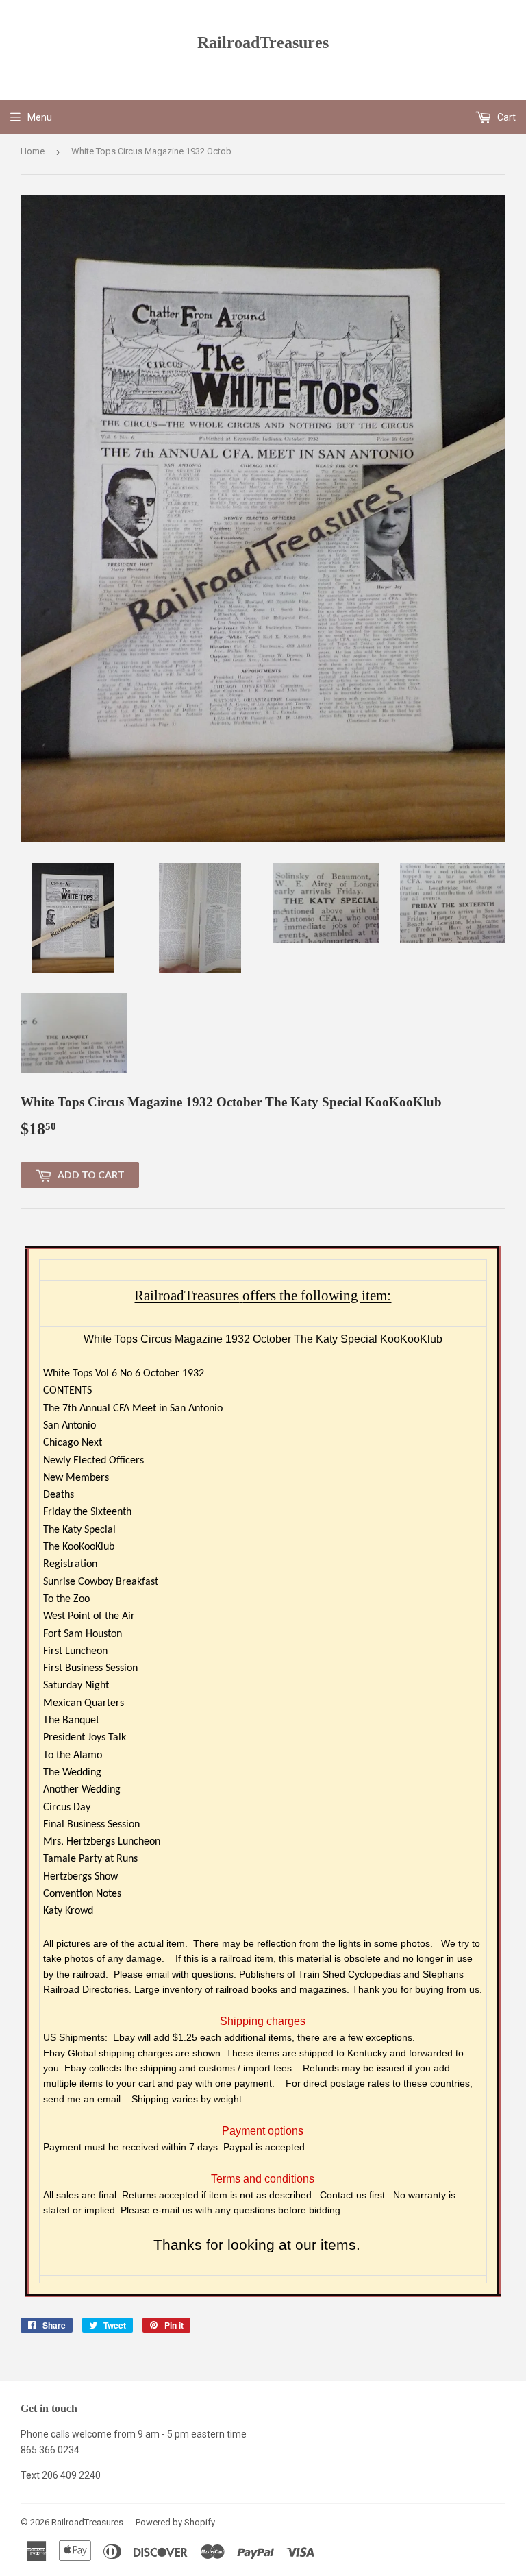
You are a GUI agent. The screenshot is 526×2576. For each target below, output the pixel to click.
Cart (505, 117)
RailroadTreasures (263, 42)
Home (33, 151)
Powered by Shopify (175, 2522)
